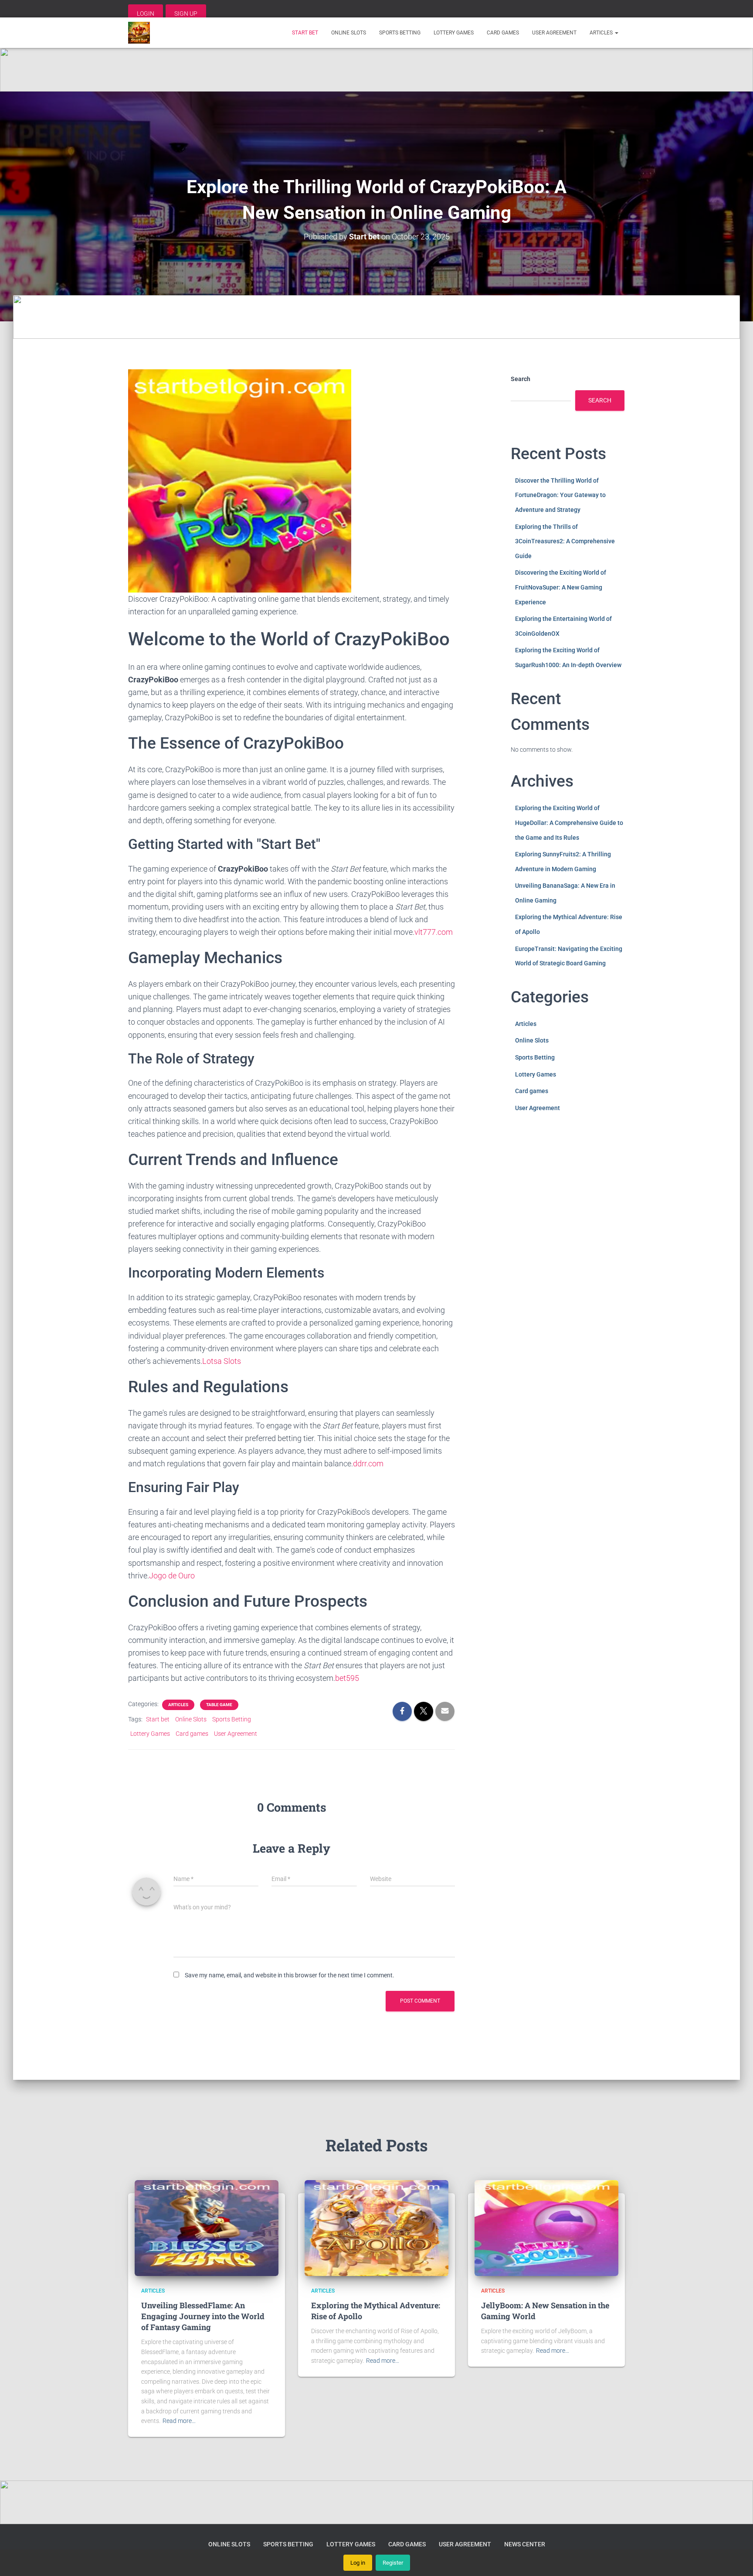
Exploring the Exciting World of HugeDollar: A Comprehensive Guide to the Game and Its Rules (569, 823)
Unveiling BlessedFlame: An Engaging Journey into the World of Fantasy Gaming (203, 2316)
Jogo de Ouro (172, 1576)
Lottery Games (454, 33)
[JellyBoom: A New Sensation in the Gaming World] (546, 2228)
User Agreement (554, 33)
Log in (358, 2563)
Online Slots (349, 33)
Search (521, 379)
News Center (525, 2544)
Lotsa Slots (222, 1361)
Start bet (305, 33)
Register (393, 2563)
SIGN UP (186, 14)
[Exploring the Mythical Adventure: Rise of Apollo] (376, 2228)
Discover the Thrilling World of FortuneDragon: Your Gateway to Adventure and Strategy (560, 495)
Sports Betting (400, 33)
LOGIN (146, 14)
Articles (602, 33)
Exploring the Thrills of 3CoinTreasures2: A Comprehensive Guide (565, 541)
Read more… (179, 2421)
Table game (219, 1705)
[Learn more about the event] (376, 70)
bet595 (347, 1678)
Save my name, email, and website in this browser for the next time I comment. (290, 1975)
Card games (503, 33)
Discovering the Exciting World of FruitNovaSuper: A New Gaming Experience (561, 587)
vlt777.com (434, 932)
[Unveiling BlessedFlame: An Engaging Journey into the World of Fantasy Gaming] (207, 2228)
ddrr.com (368, 1463)
